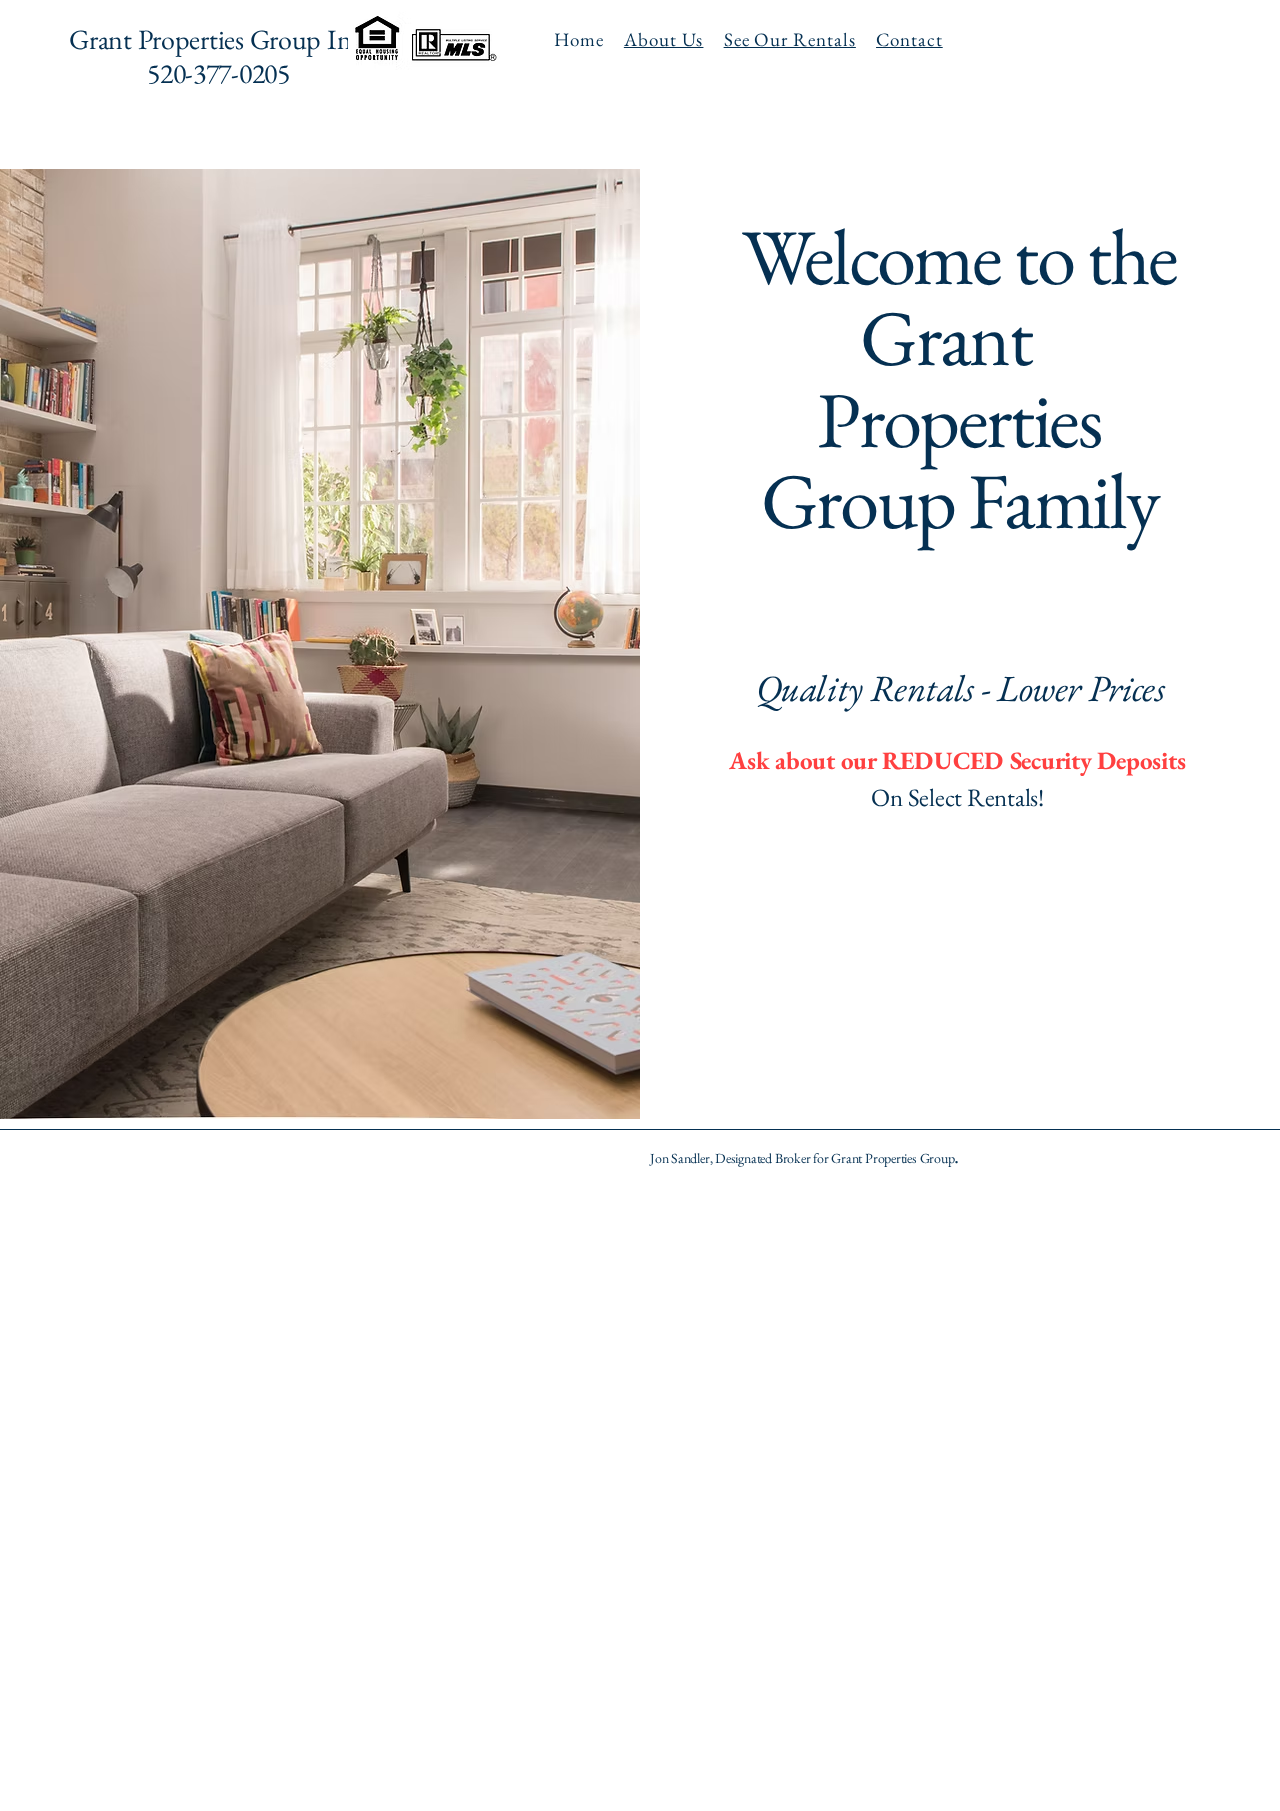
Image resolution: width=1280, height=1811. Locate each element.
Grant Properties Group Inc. (218, 39)
